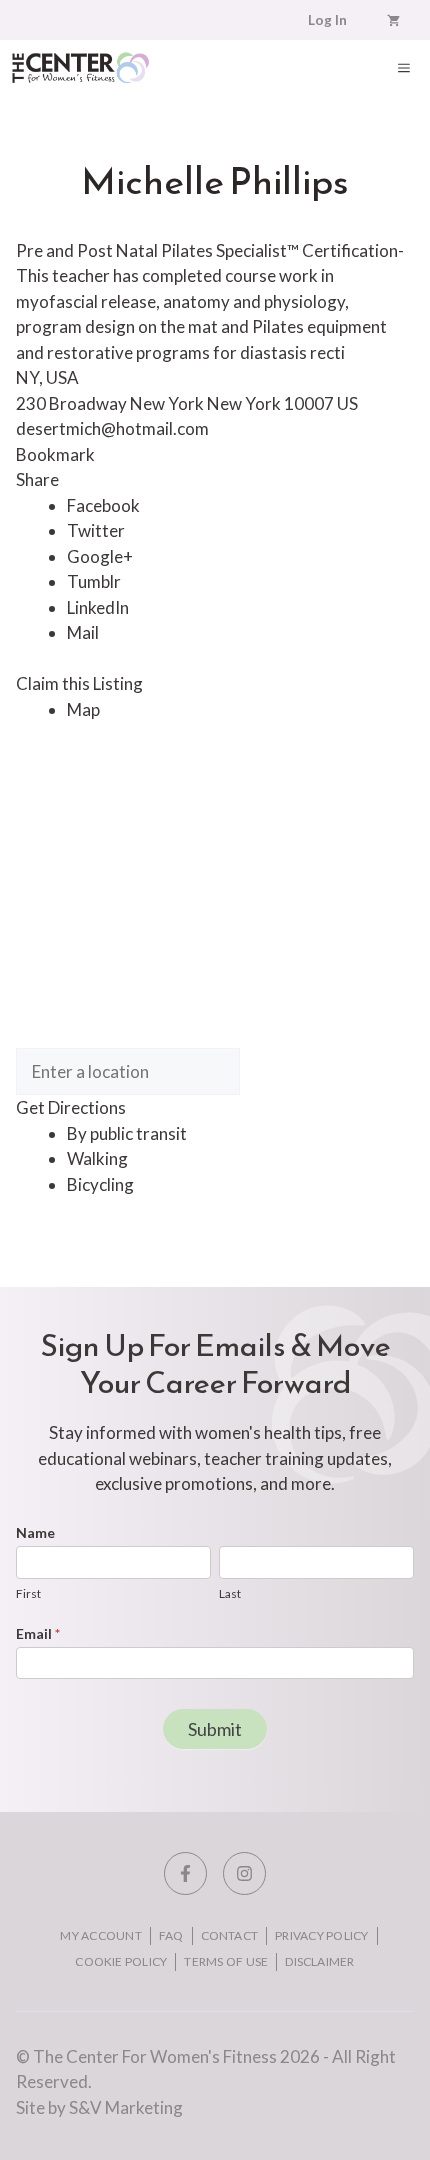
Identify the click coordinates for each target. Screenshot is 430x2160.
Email (38, 1633)
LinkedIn (98, 607)
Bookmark (55, 454)
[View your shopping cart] (393, 20)
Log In (327, 20)
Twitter (96, 530)
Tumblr (94, 581)
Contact (230, 1935)
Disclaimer (319, 1961)
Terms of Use (226, 1961)
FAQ (171, 1935)
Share (37, 479)
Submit (215, 1729)
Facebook (103, 505)
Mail (83, 632)
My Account (100, 1935)
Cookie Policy (121, 1961)
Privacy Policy (321, 1935)
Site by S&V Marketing (99, 2107)
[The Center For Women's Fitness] (80, 67)
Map (83, 709)
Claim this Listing (79, 683)
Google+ (100, 556)
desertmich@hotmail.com (112, 428)
